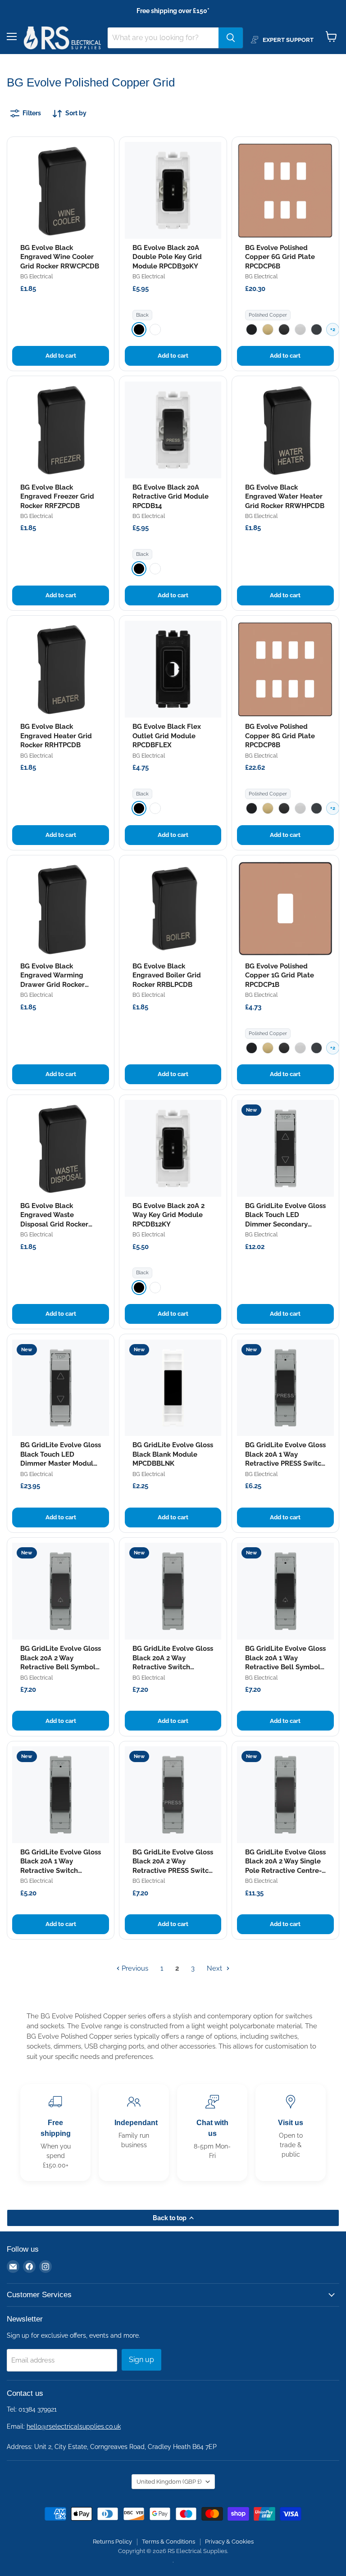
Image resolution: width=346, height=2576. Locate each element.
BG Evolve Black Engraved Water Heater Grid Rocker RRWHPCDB (285, 497)
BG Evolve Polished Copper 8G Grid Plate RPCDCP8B (280, 736)
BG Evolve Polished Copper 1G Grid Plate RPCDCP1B (280, 975)
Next (215, 1968)
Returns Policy (112, 2542)
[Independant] (134, 2133)
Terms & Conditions (168, 2542)
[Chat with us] (212, 2133)
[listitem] (139, 329)
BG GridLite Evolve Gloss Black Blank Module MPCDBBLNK (173, 1454)
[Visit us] (291, 2133)
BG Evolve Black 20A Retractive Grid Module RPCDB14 (171, 497)
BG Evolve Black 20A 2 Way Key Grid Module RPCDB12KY (168, 1215)
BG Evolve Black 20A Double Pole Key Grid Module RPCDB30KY (167, 257)
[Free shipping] (55, 2133)
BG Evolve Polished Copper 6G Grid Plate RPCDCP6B (280, 257)
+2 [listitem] (333, 329)
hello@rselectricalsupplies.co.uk (74, 2426)
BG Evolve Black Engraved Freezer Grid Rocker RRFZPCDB (57, 497)
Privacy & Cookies (229, 2542)
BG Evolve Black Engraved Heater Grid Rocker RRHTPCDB (56, 736)
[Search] (231, 38)
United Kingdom (169, 2482)
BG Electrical (36, 277)
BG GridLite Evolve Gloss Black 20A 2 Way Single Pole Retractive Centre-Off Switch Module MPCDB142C (285, 1871)
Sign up (141, 2360)
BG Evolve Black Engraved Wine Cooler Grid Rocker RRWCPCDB (60, 257)
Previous (134, 1968)
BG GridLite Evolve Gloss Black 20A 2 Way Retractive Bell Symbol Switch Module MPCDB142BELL (61, 1667)
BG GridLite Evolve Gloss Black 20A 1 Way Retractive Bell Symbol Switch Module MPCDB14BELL (285, 1667)
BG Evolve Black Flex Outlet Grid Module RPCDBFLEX (167, 736)
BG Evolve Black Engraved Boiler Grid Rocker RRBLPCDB (167, 975)
